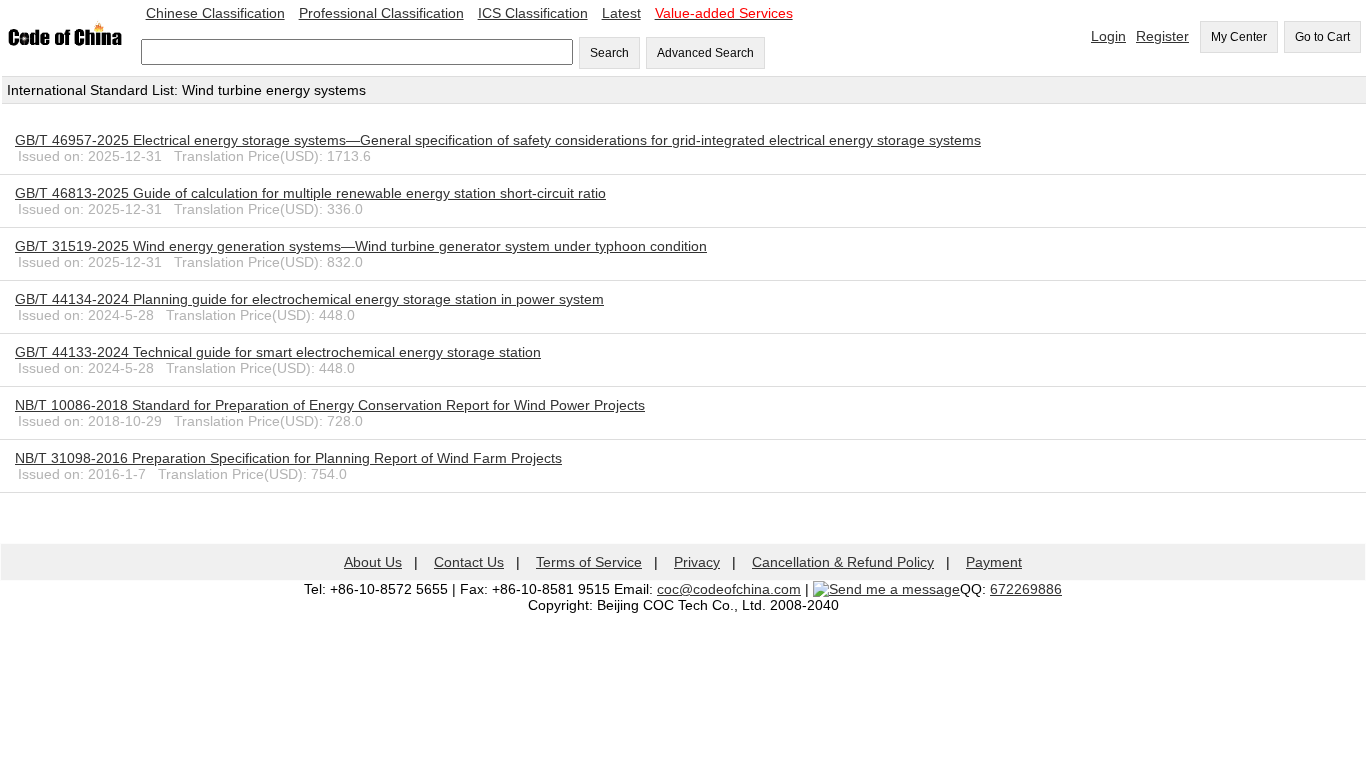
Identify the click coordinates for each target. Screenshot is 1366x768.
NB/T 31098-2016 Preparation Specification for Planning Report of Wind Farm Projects (288, 458)
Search (609, 53)
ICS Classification (533, 13)
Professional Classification (381, 13)
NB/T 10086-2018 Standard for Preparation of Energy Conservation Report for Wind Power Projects (330, 405)
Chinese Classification (215, 13)
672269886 (1026, 589)
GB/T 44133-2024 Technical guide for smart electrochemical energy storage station (278, 352)
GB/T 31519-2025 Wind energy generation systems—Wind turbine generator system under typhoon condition (361, 246)
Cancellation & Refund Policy (843, 562)
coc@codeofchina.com (729, 589)
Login (1108, 36)
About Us (373, 562)
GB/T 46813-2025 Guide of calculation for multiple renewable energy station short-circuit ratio (310, 193)
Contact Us (469, 562)
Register (1162, 36)
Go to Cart (1322, 37)
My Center (1239, 37)
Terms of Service (589, 562)
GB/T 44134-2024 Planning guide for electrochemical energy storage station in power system (309, 299)
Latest (621, 13)
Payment (994, 562)
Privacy (697, 562)
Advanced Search (705, 53)
